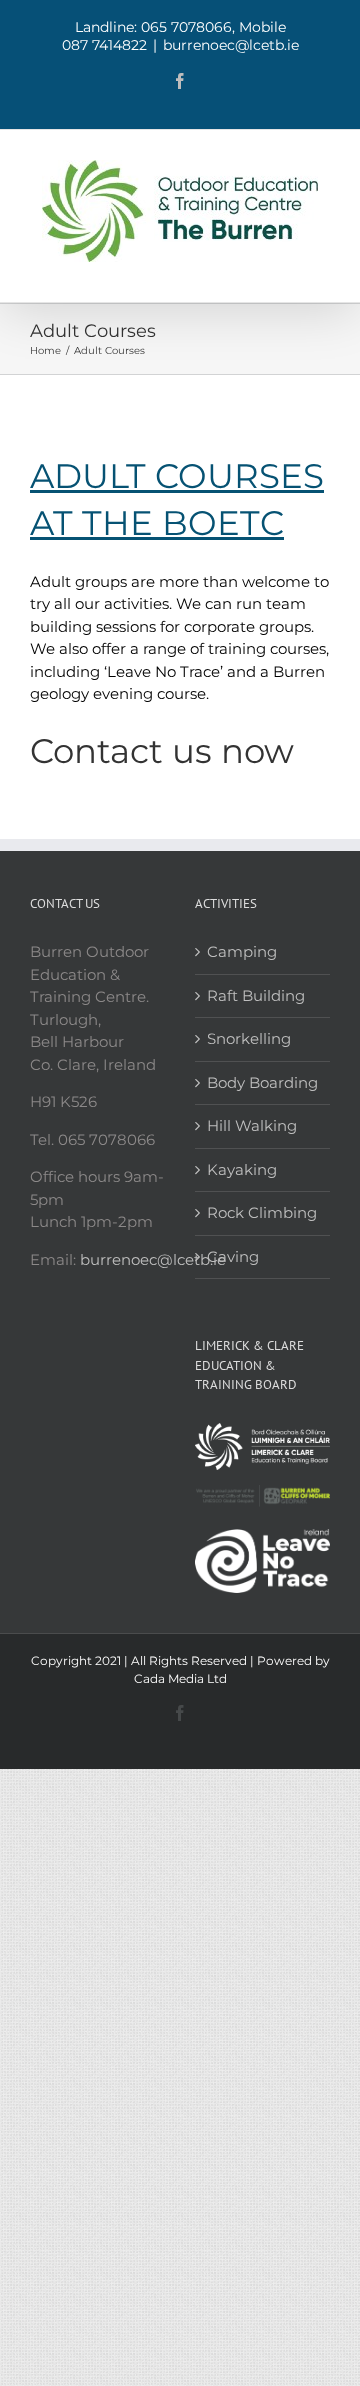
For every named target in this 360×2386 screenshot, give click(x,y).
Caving (233, 1256)
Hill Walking (252, 1125)
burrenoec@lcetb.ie (231, 45)
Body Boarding (262, 1082)
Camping (242, 951)
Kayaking (242, 1169)
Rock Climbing (262, 1212)
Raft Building (256, 995)
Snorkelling (249, 1038)
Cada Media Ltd (180, 1678)
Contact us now (162, 751)
